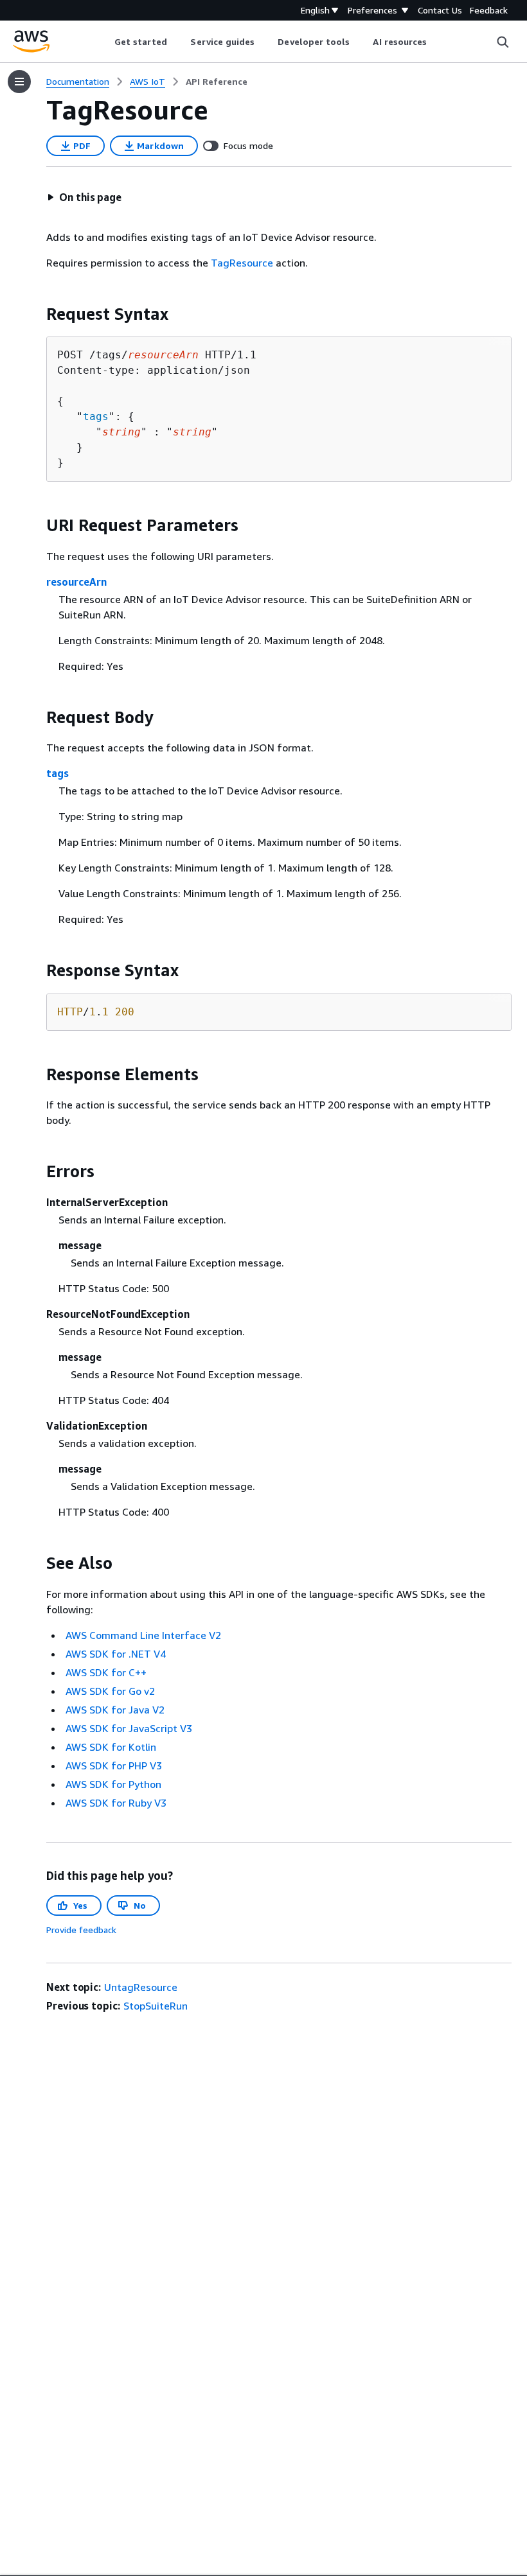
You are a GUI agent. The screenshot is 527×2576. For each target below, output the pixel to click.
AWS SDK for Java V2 (115, 1710)
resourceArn (76, 582)
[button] (84, 197)
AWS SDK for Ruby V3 (116, 1803)
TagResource (242, 263)
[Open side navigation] (19, 82)
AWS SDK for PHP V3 (114, 1766)
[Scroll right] (437, 42)
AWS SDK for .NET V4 (116, 1654)
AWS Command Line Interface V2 (143, 1635)
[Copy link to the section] (36, 314)
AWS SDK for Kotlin (111, 1747)
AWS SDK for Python (113, 1784)
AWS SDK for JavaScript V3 (129, 1728)
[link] (217, 82)
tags (96, 416)
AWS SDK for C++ (106, 1672)
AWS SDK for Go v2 (110, 1691)
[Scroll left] (104, 42)
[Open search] (503, 42)
